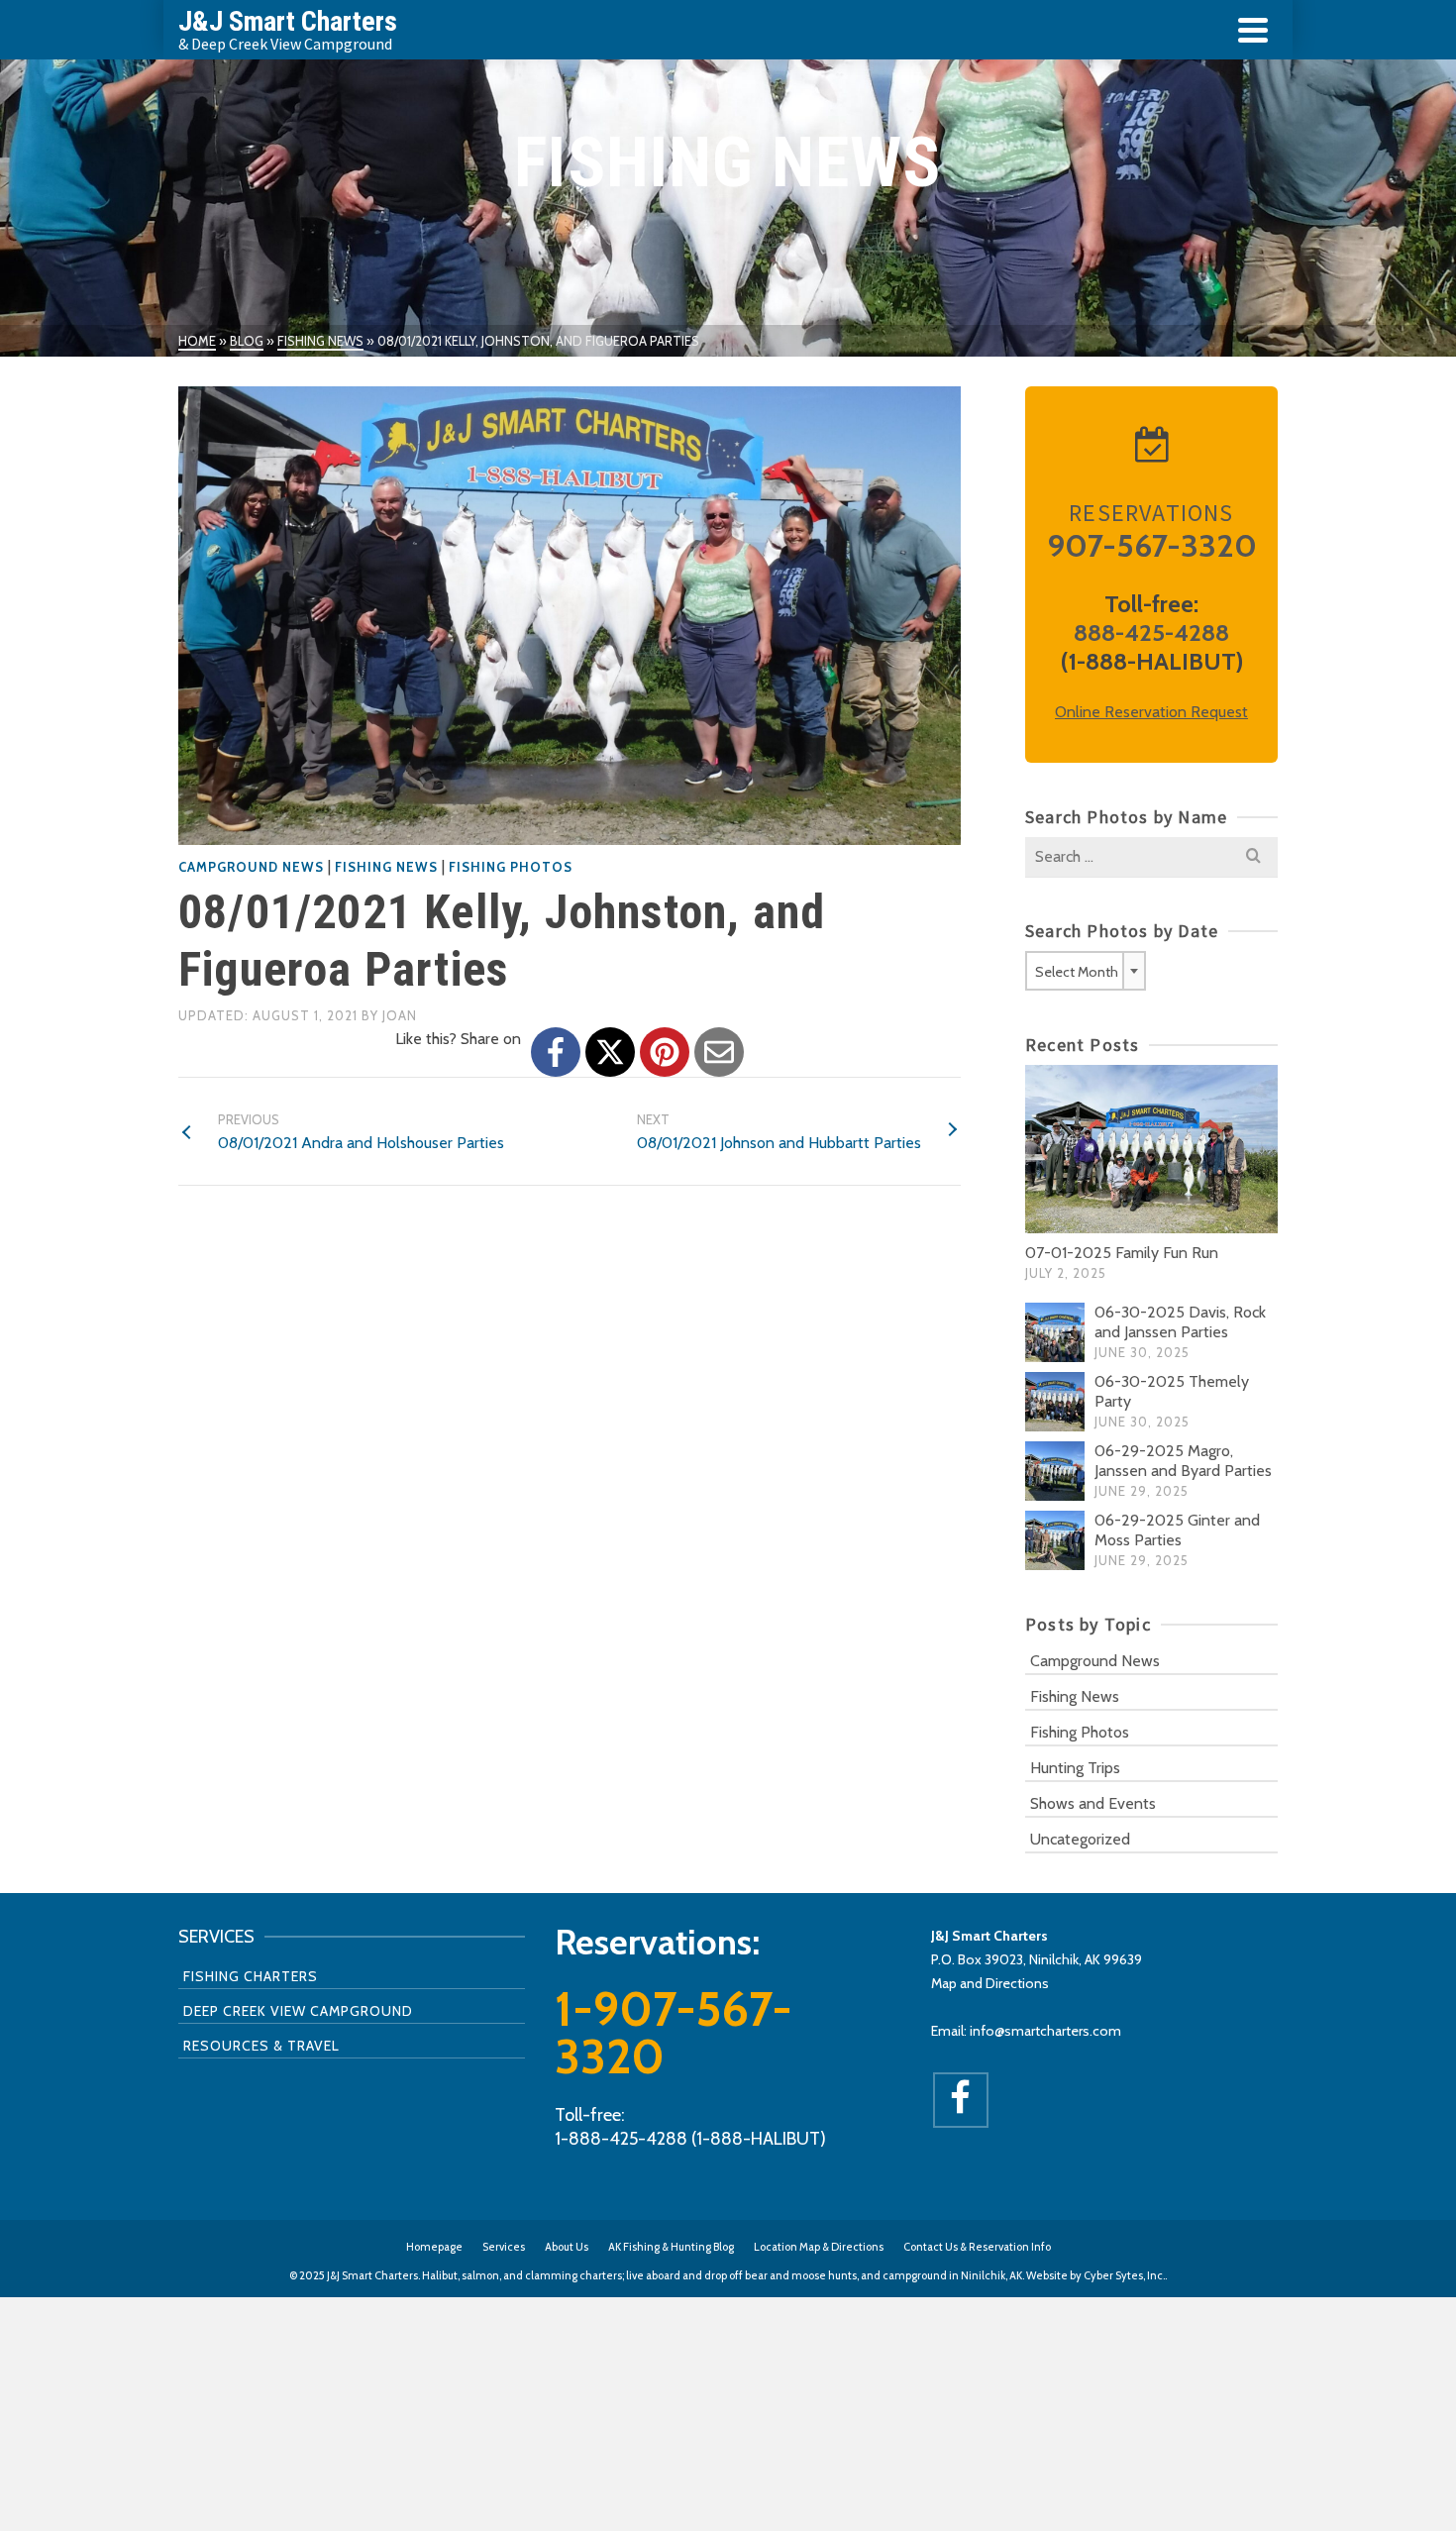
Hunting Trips (1075, 1768)
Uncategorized (1080, 1839)
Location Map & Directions (819, 2247)
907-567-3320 (1152, 545)
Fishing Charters (251, 1976)
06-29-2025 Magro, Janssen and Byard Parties (1183, 1461)
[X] (610, 1052)
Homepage (434, 2247)
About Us (567, 2247)
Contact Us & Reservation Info (977, 2247)
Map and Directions (990, 1983)
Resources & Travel (261, 2046)
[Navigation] (1253, 30)
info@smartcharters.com (1045, 2031)
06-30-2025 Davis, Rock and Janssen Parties (1180, 1322)
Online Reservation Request (1151, 712)
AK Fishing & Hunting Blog (671, 2247)
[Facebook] (556, 1052)
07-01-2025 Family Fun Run (1122, 1253)
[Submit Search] (1253, 857)
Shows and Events (1093, 1803)
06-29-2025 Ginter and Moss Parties (1177, 1530)
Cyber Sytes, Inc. (1124, 2275)
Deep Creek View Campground (298, 2011)
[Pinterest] (665, 1052)
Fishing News (386, 867)
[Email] (719, 1052)
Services (504, 2247)
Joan (400, 1015)
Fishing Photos (511, 867)
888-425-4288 (1151, 633)
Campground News (251, 867)
